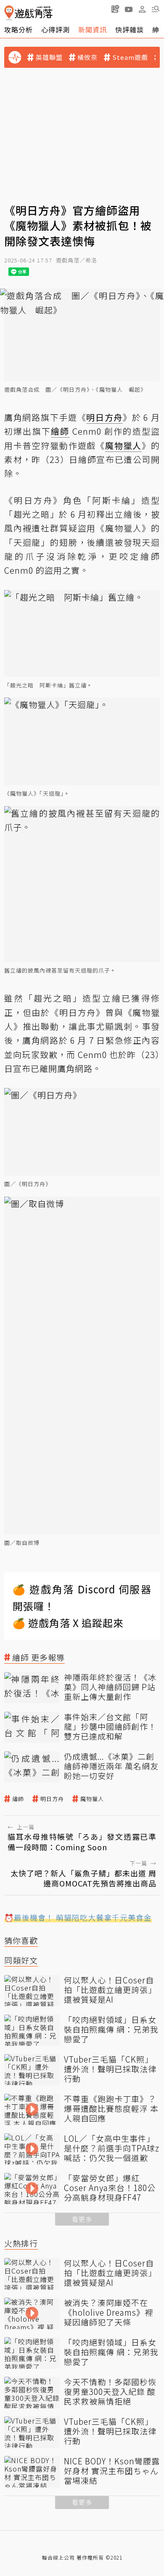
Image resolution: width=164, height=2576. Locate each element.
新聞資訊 (93, 29)
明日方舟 (52, 1799)
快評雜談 (130, 29)
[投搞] (115, 9)
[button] (156, 9)
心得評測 (56, 29)
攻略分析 (19, 29)
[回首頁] (28, 13)
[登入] (142, 9)
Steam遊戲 (130, 57)
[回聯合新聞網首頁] (9, 13)
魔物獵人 (92, 1799)
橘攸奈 (87, 57)
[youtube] (129, 9)
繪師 (18, 1799)
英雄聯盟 (49, 57)
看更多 (82, 2219)
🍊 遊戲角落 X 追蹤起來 (68, 1623)
